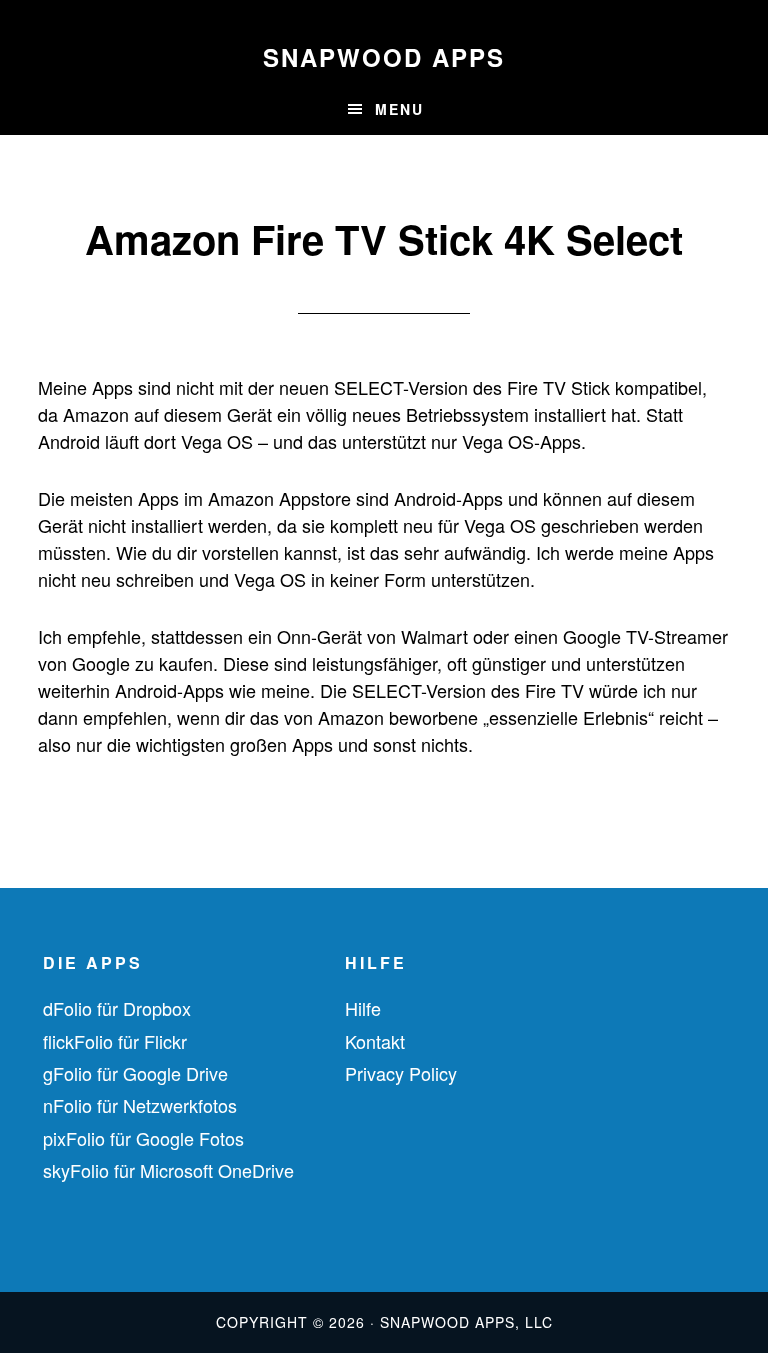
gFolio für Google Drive (135, 1073)
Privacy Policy (401, 1073)
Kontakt (375, 1041)
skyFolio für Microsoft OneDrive (168, 1170)
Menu (399, 109)
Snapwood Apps (384, 57)
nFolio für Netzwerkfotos (140, 1105)
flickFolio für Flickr (115, 1041)
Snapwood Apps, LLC (466, 1322)
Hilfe (363, 1008)
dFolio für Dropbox (117, 1008)
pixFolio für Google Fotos (143, 1138)
